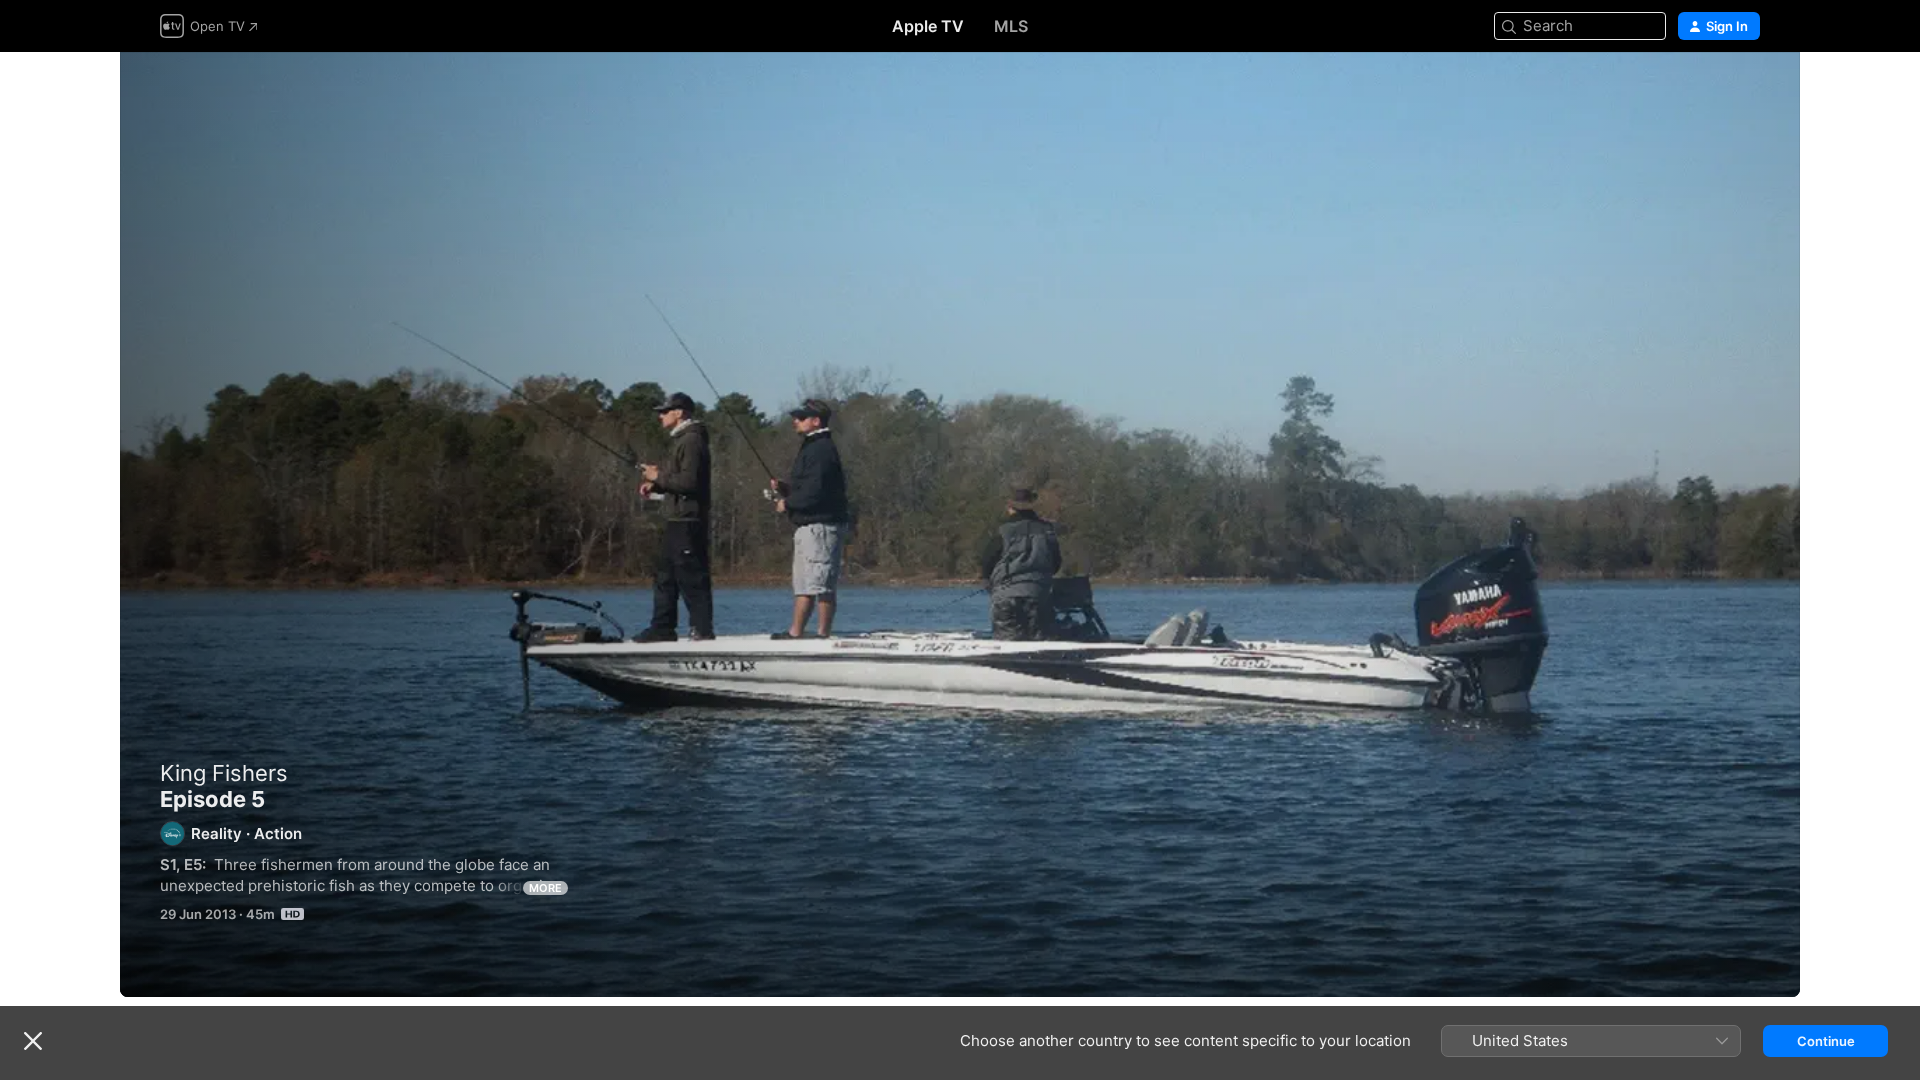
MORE (545, 888)
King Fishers (224, 773)
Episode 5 (960, 524)
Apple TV (928, 26)
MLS (1011, 26)
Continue (1826, 1041)
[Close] (33, 1041)
